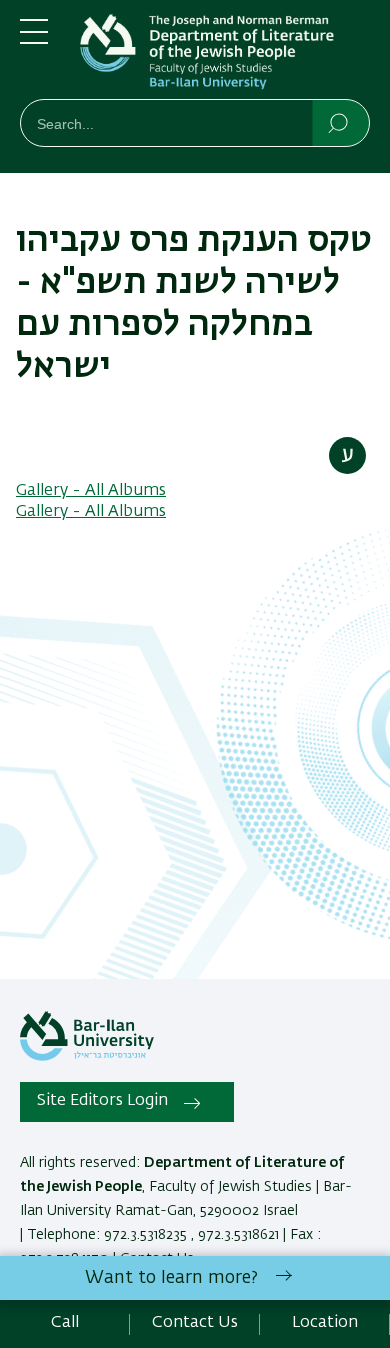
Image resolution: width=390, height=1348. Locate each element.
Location (325, 1323)
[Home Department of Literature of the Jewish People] (225, 53)
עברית (347, 455)
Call (65, 1323)
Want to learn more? (171, 1278)
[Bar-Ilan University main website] (87, 1057)
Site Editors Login (102, 1101)
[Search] (339, 122)
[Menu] (34, 40)
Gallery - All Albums (91, 491)
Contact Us (195, 1323)
